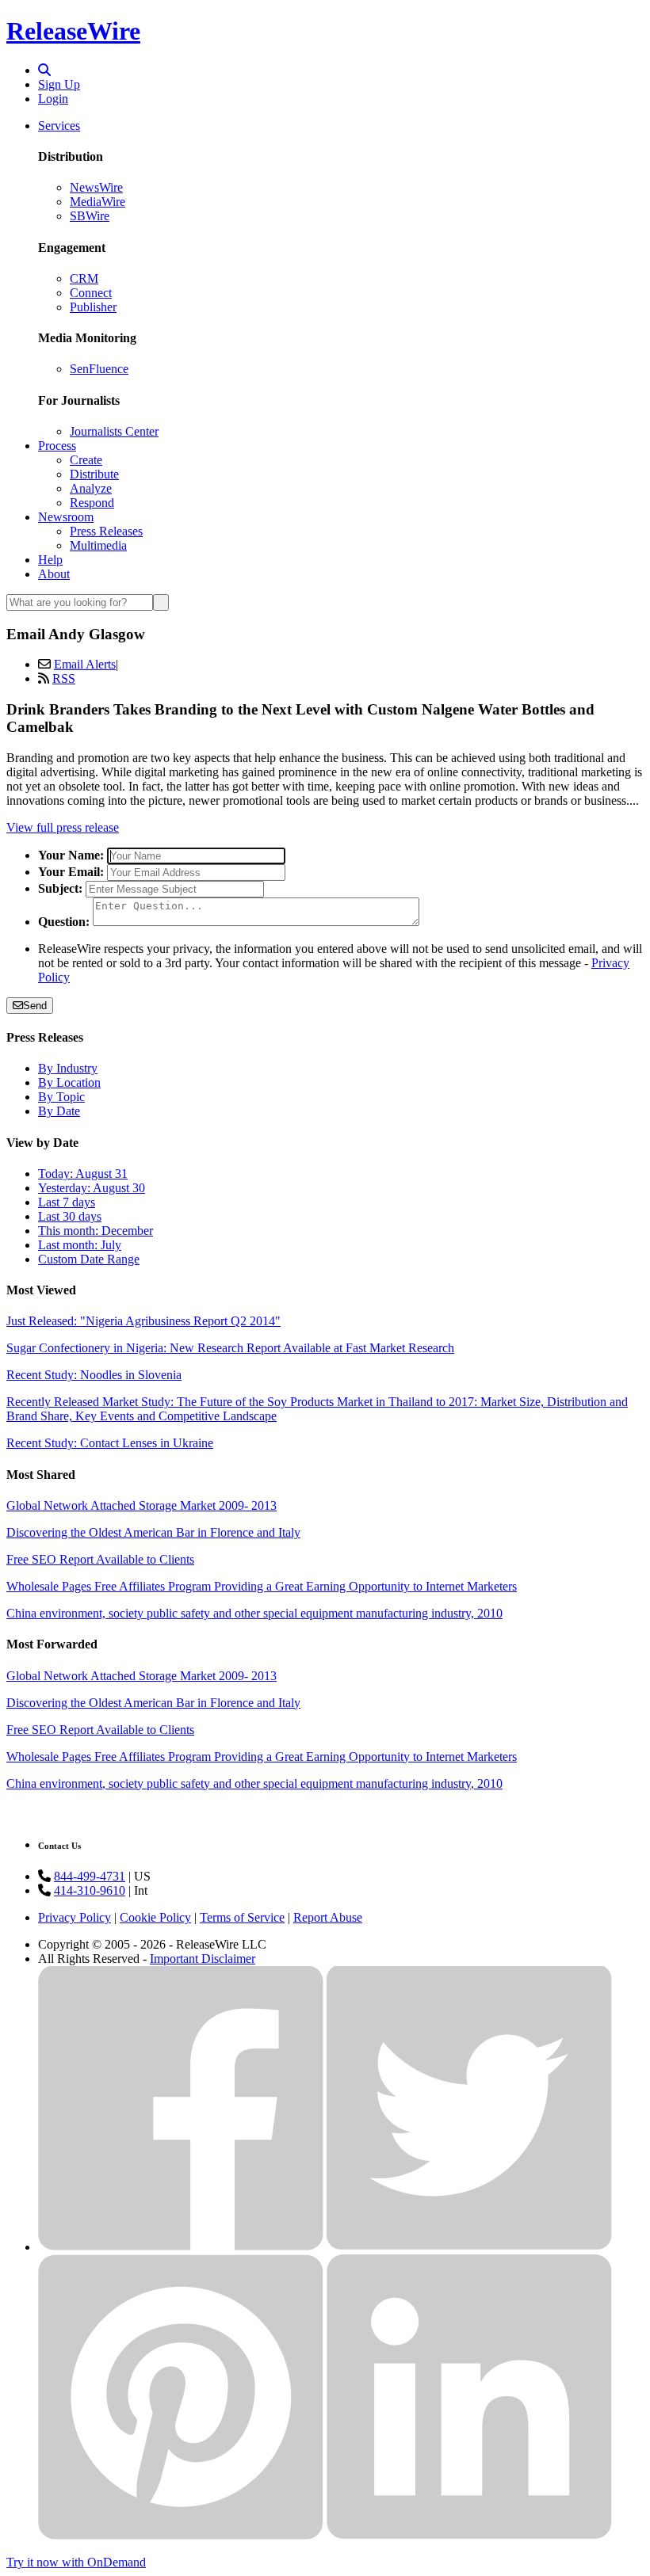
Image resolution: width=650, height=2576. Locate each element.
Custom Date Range (89, 1259)
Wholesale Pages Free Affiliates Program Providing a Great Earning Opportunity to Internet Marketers (262, 1586)
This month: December (96, 1231)
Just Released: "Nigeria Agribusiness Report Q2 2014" (143, 1321)
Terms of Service (242, 1917)
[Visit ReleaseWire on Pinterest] (181, 2535)
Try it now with (76, 2562)
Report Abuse (328, 1917)
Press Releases (106, 531)
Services (59, 126)
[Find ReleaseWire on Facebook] (181, 2247)
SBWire (90, 216)
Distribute (94, 474)
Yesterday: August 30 (92, 1188)
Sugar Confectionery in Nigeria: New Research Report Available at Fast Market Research (230, 1348)
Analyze (91, 488)
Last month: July (80, 1245)
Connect (91, 293)
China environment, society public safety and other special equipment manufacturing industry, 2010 (254, 1613)
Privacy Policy (75, 1917)
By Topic (61, 1097)
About (54, 574)
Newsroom (66, 517)
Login (53, 99)
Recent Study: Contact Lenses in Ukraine (110, 1443)
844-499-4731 (90, 1876)
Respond (92, 503)
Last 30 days (70, 1216)
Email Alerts (85, 664)
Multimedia (98, 545)
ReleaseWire (73, 31)
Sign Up (59, 84)
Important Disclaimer (203, 1959)
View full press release (63, 827)
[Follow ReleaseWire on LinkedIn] (469, 2535)
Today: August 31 (83, 1174)
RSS (64, 678)
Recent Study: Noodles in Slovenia (94, 1375)
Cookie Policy (155, 1917)
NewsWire (96, 187)
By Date (59, 1111)
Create (86, 460)
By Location (69, 1082)
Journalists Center (114, 431)
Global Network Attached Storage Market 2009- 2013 (141, 1505)
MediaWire (97, 202)
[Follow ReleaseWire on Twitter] (469, 2247)
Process (57, 446)
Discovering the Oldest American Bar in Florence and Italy (153, 1532)
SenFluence (99, 369)
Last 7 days (67, 1202)
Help (50, 560)
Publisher (93, 307)
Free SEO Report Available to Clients (100, 1559)
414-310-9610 (90, 1890)
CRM (84, 278)
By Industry (68, 1068)
